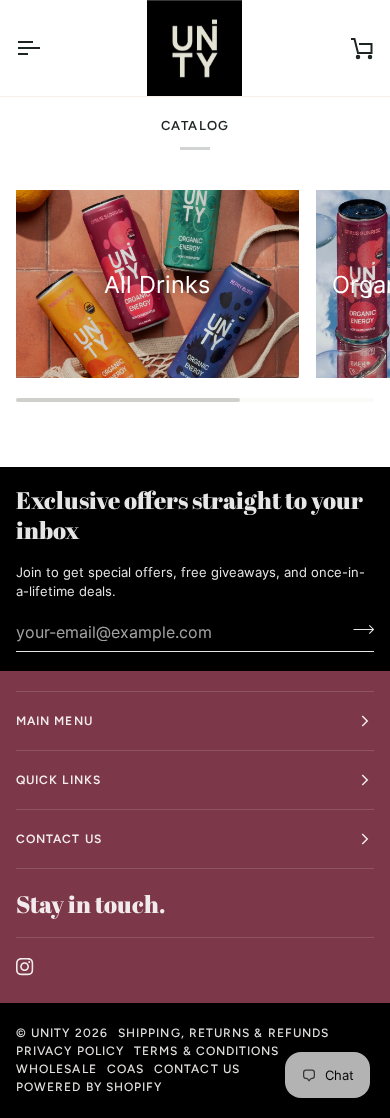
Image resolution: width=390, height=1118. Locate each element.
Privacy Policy (70, 1051)
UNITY (50, 1033)
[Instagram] (25, 967)
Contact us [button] (59, 839)
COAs (125, 1069)
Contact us (197, 1069)
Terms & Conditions (206, 1051)
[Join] (357, 630)
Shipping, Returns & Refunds (223, 1033)
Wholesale (56, 1069)
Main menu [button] (54, 721)
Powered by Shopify (89, 1087)
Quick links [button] (58, 780)
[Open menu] (46, 48)
